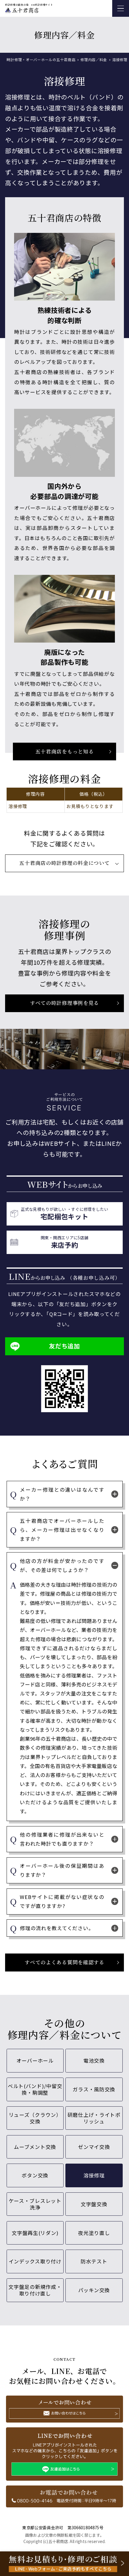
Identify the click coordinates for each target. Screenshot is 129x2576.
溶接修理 (94, 2175)
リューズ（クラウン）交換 (35, 2118)
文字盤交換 (94, 2204)
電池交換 (94, 2061)
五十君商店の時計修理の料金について (64, 863)
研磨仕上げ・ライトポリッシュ (94, 2118)
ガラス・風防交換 (94, 2089)
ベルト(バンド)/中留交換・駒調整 (35, 2089)
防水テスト (94, 2261)
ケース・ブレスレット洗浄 (35, 2204)
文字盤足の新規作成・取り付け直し (35, 2290)
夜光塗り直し (94, 2233)
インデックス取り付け (35, 2261)
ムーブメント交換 (35, 2147)
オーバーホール (35, 2061)
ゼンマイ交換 (94, 2147)
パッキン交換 (94, 2290)
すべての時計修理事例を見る (64, 1003)
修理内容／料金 (94, 59)
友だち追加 (64, 1346)
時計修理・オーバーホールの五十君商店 (41, 59)
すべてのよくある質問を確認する (64, 1962)
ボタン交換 (35, 2175)
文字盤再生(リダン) (35, 2233)
